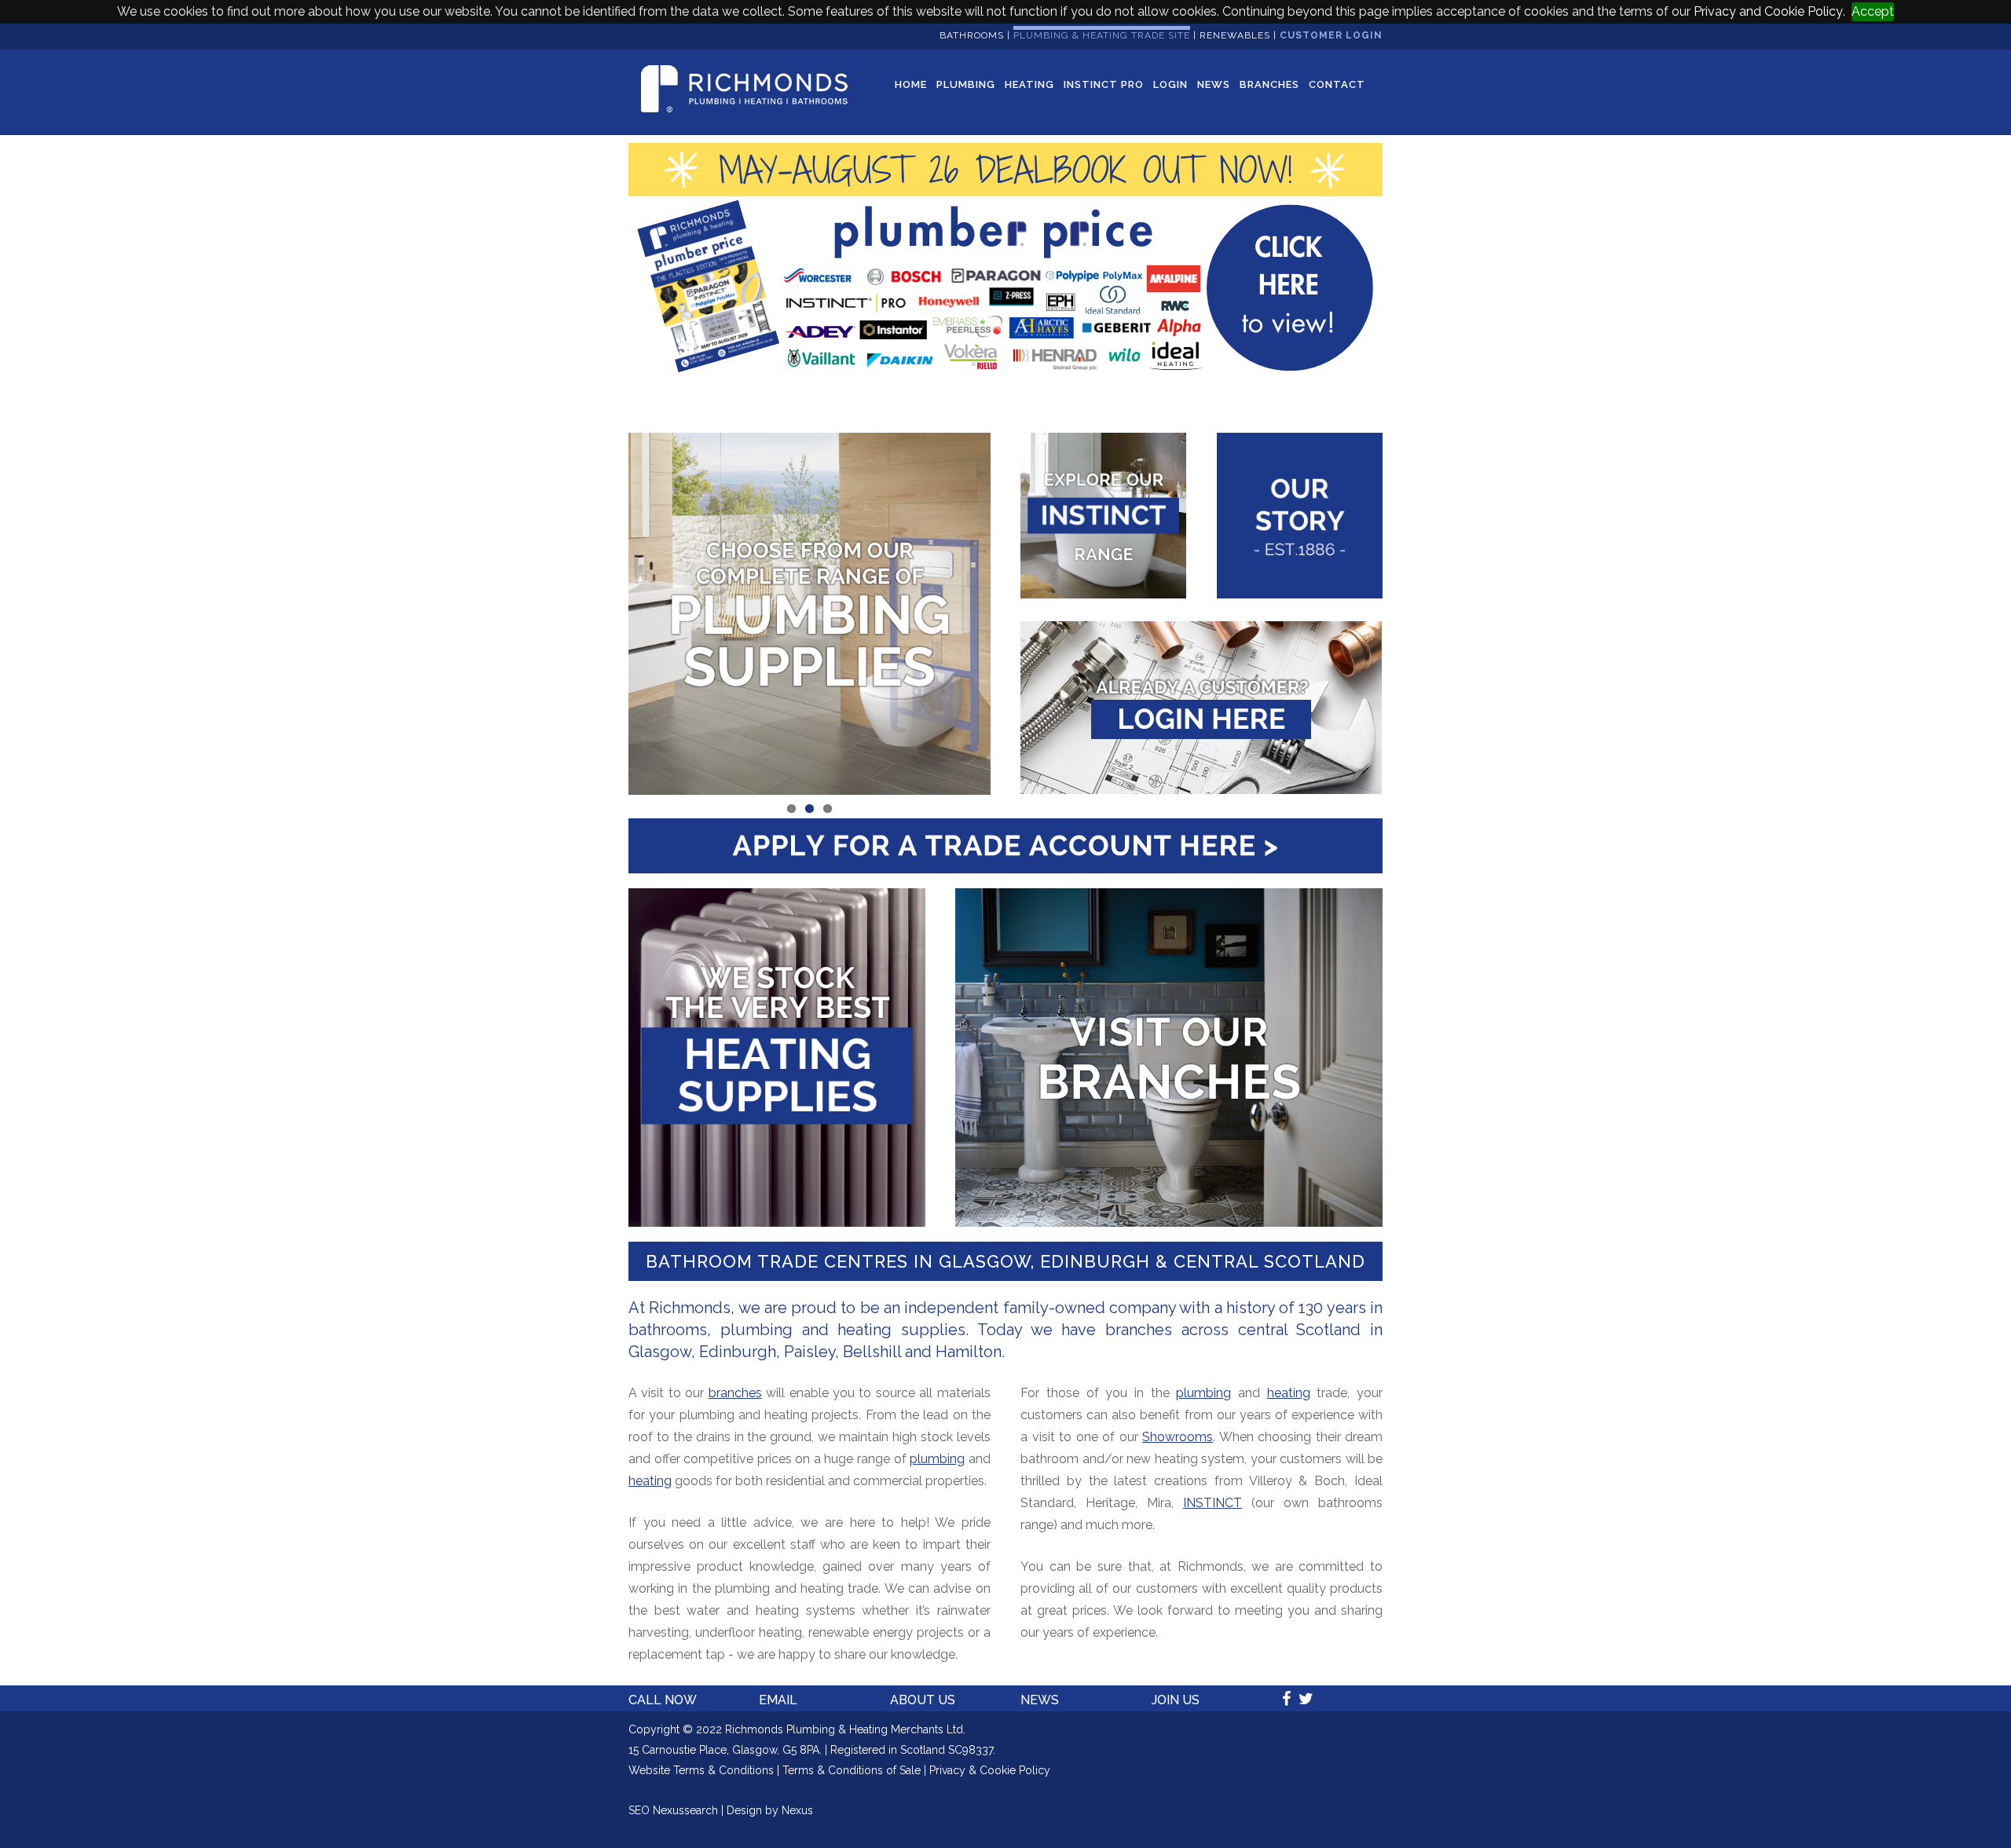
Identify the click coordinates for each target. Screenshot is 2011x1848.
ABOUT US (923, 1700)
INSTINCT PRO (1104, 84)
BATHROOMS (972, 35)
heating (650, 1481)
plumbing (937, 1459)
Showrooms (1178, 1437)
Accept (1873, 11)
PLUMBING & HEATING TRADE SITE (1102, 35)
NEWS (1214, 84)
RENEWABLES (1235, 35)
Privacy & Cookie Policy (990, 1770)
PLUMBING (966, 84)
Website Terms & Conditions (701, 1770)
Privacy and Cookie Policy (1768, 11)
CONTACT (1337, 84)
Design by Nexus (770, 1810)
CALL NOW (663, 1700)
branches (735, 1393)
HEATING (1029, 84)
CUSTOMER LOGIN (1331, 35)
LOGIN (1170, 84)
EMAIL (778, 1700)
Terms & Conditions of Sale (852, 1770)
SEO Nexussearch (673, 1810)
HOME (911, 84)
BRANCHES (1269, 84)
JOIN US (1176, 1700)
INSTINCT (1212, 1503)
